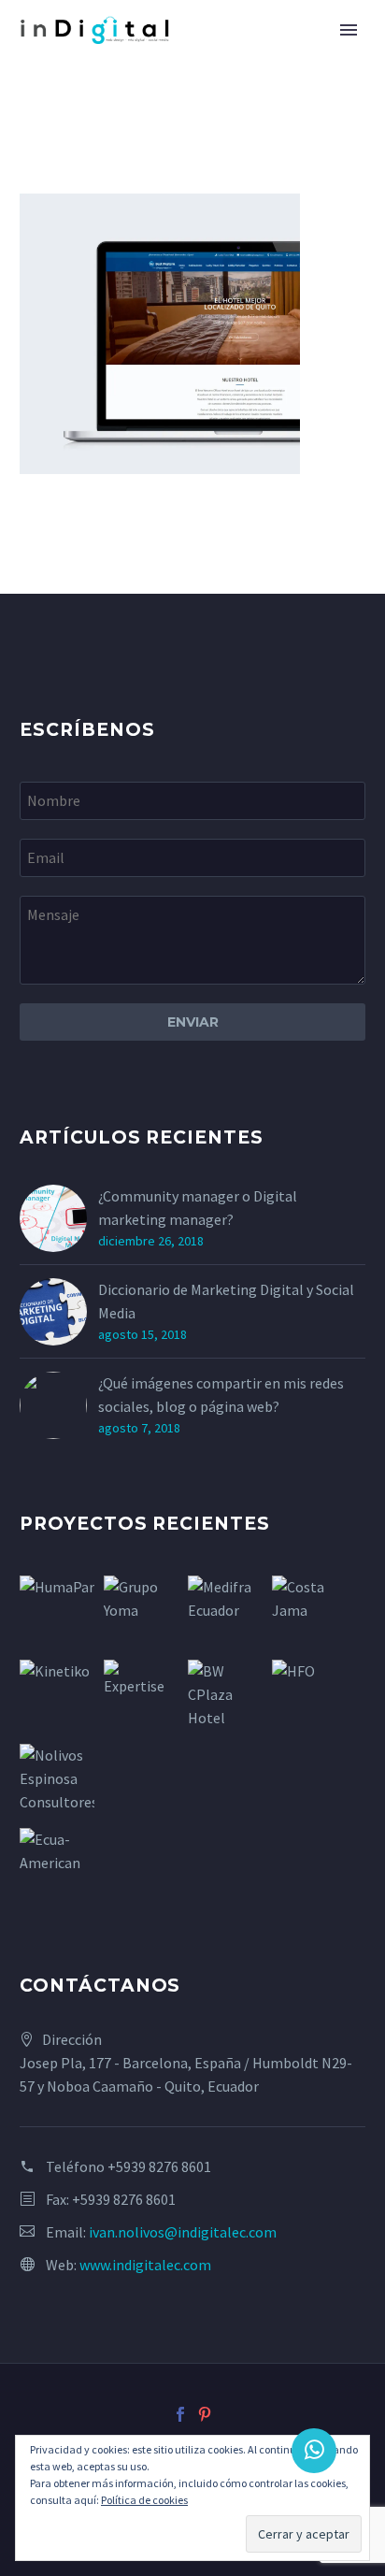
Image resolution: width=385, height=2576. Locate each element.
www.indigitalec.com (145, 2265)
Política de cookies (144, 2500)
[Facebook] (180, 2414)
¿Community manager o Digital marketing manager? (198, 1208)
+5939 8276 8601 (159, 2166)
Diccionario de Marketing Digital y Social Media (226, 1301)
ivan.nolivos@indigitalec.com (183, 2232)
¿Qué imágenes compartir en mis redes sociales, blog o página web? (221, 1395)
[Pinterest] (205, 2414)
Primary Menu (349, 30)
